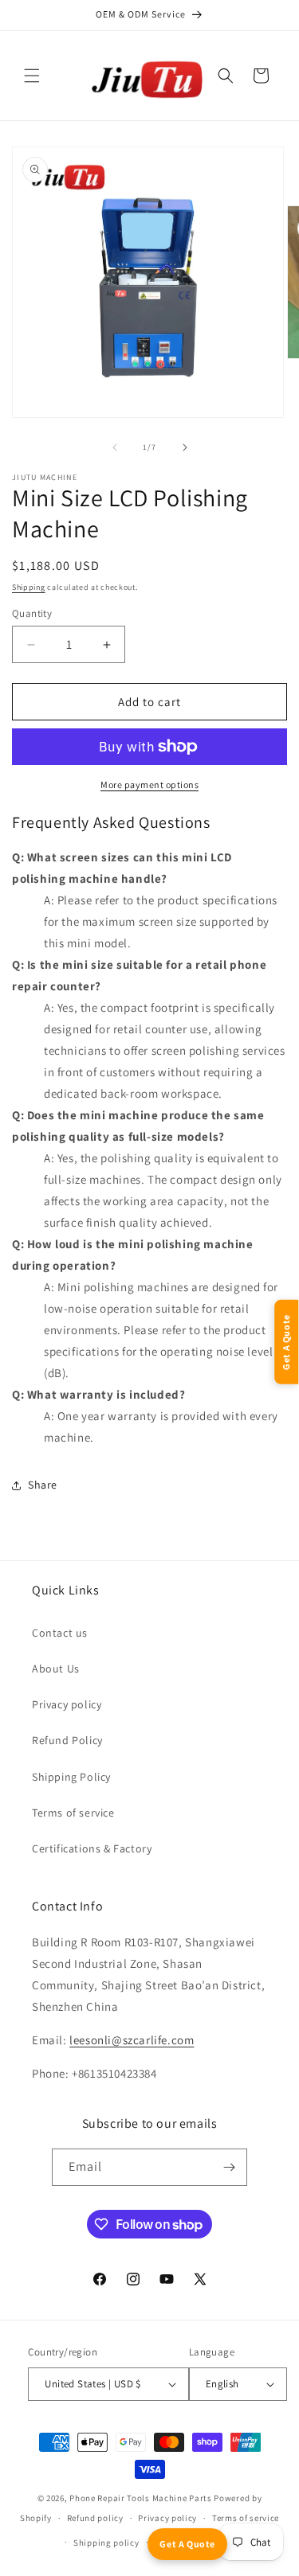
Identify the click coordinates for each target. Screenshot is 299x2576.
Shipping (29, 587)
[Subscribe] (229, 2167)
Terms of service (73, 1813)
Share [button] (43, 1485)
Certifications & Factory (92, 1848)
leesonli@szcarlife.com (132, 2040)
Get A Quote (187, 2544)
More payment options (149, 785)
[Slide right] (185, 447)
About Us (56, 1669)
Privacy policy (67, 1704)
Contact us (60, 1633)
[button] (32, 76)
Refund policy (95, 2518)
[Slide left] (115, 447)
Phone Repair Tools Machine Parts (140, 2498)
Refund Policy (67, 1740)
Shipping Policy (71, 1777)
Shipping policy (106, 2543)
